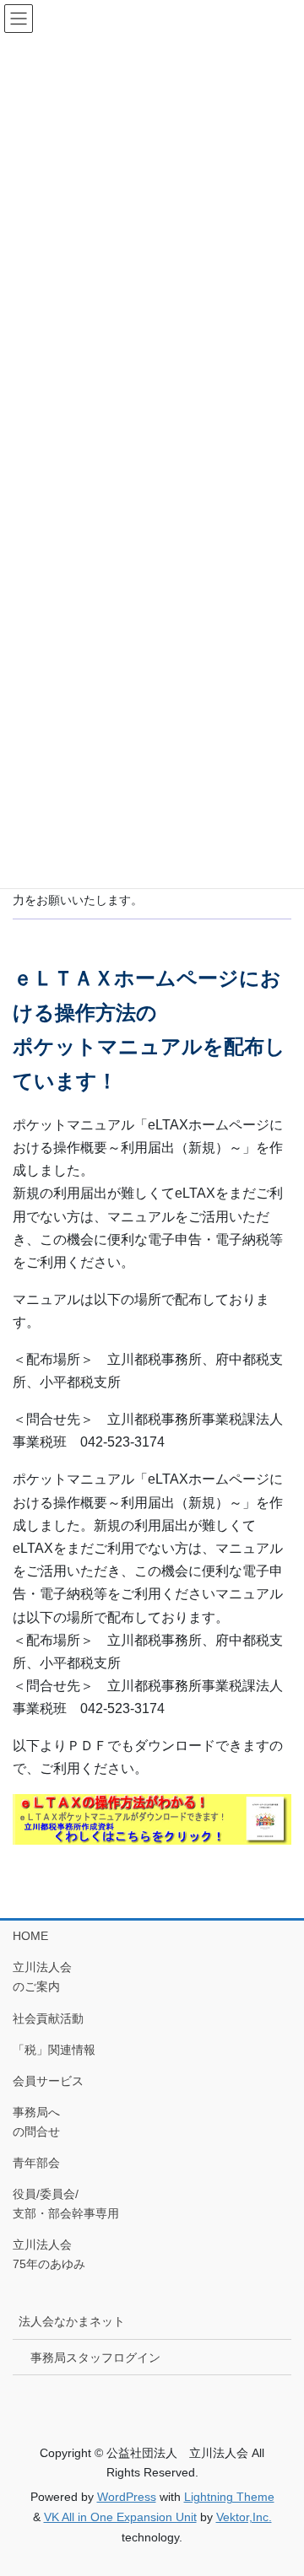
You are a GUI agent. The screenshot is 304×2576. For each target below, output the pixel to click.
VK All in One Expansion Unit (120, 2517)
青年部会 (36, 2163)
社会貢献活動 (48, 2018)
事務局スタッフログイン (95, 2358)
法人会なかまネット (72, 2321)
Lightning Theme (229, 2497)
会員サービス (48, 2081)
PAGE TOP (280, 2483)
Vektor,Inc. (244, 2517)
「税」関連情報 (54, 2050)
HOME (30, 1936)
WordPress (127, 2497)
